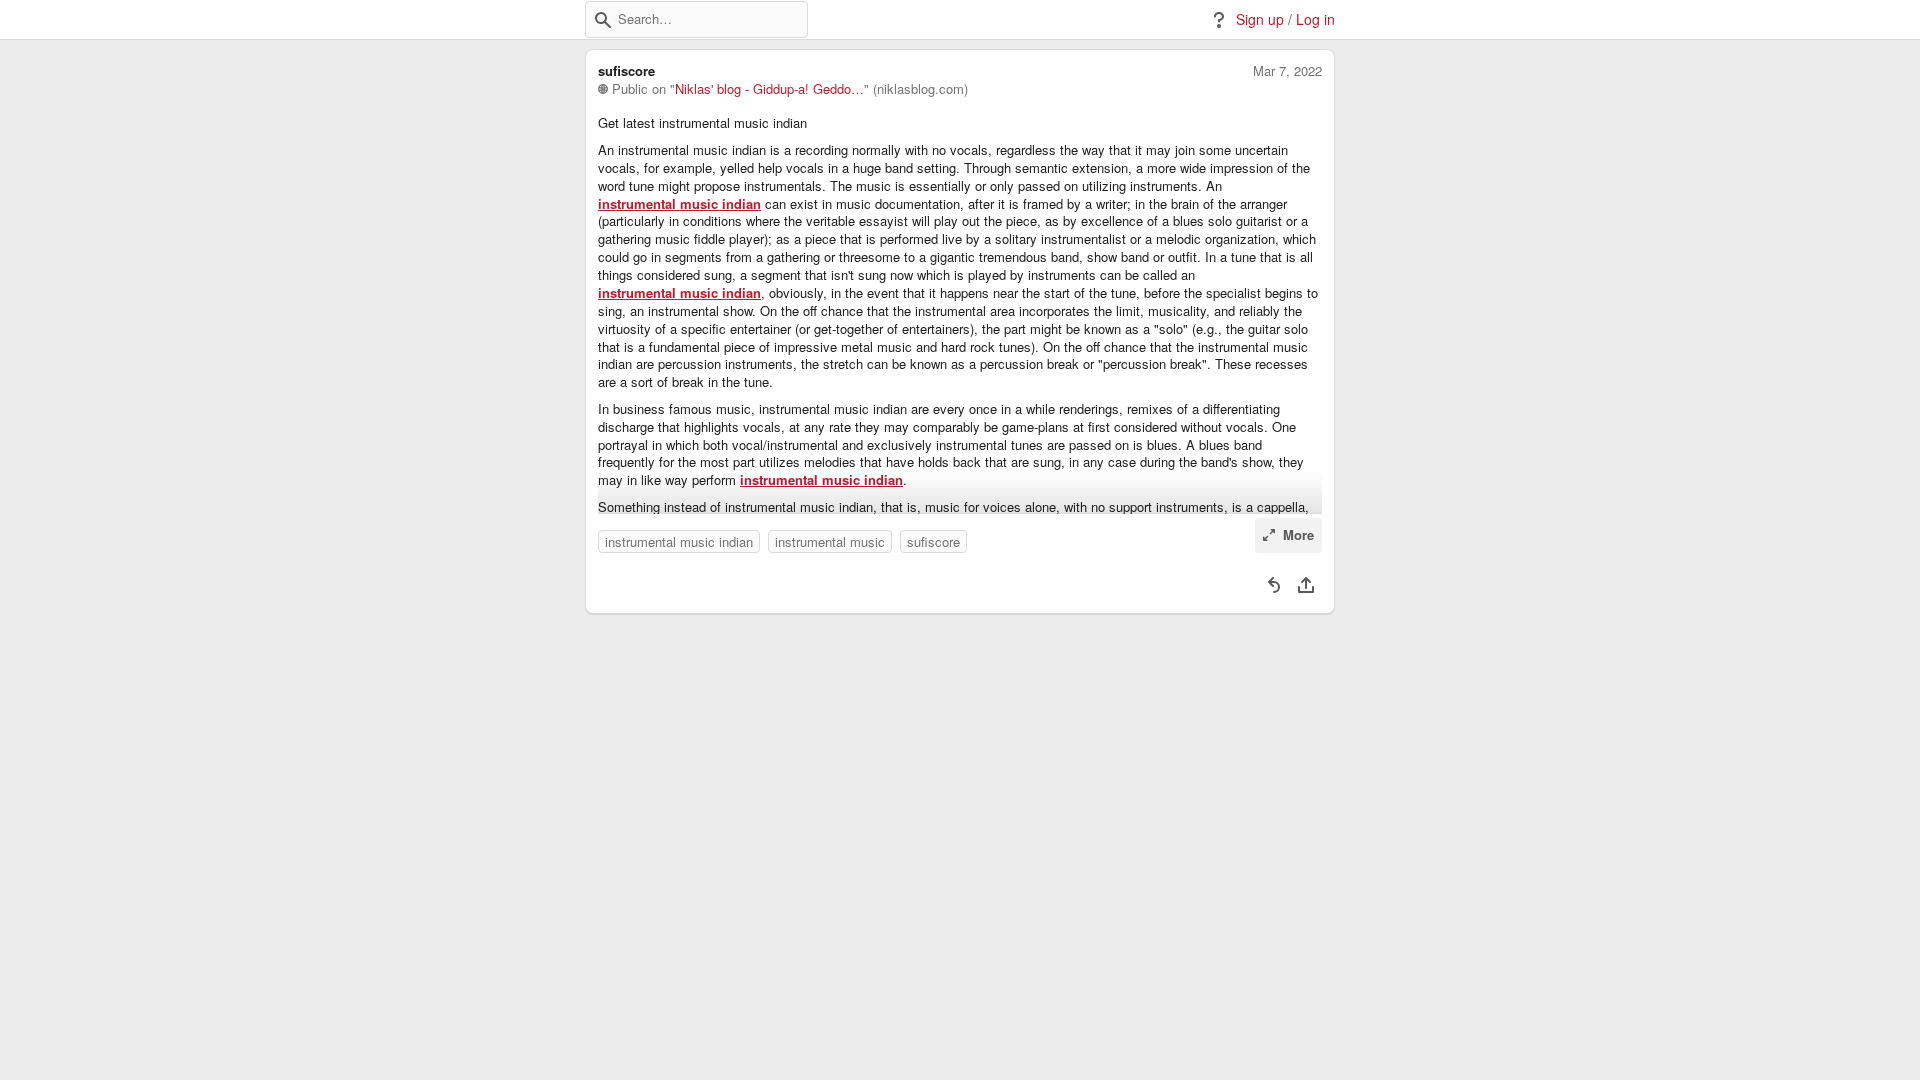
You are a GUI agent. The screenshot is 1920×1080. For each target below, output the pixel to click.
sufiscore (933, 541)
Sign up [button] (1260, 19)
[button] (603, 20)
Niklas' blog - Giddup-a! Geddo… (769, 89)
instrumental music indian (679, 204)
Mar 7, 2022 (1287, 71)
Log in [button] (1315, 19)
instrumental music (830, 541)
